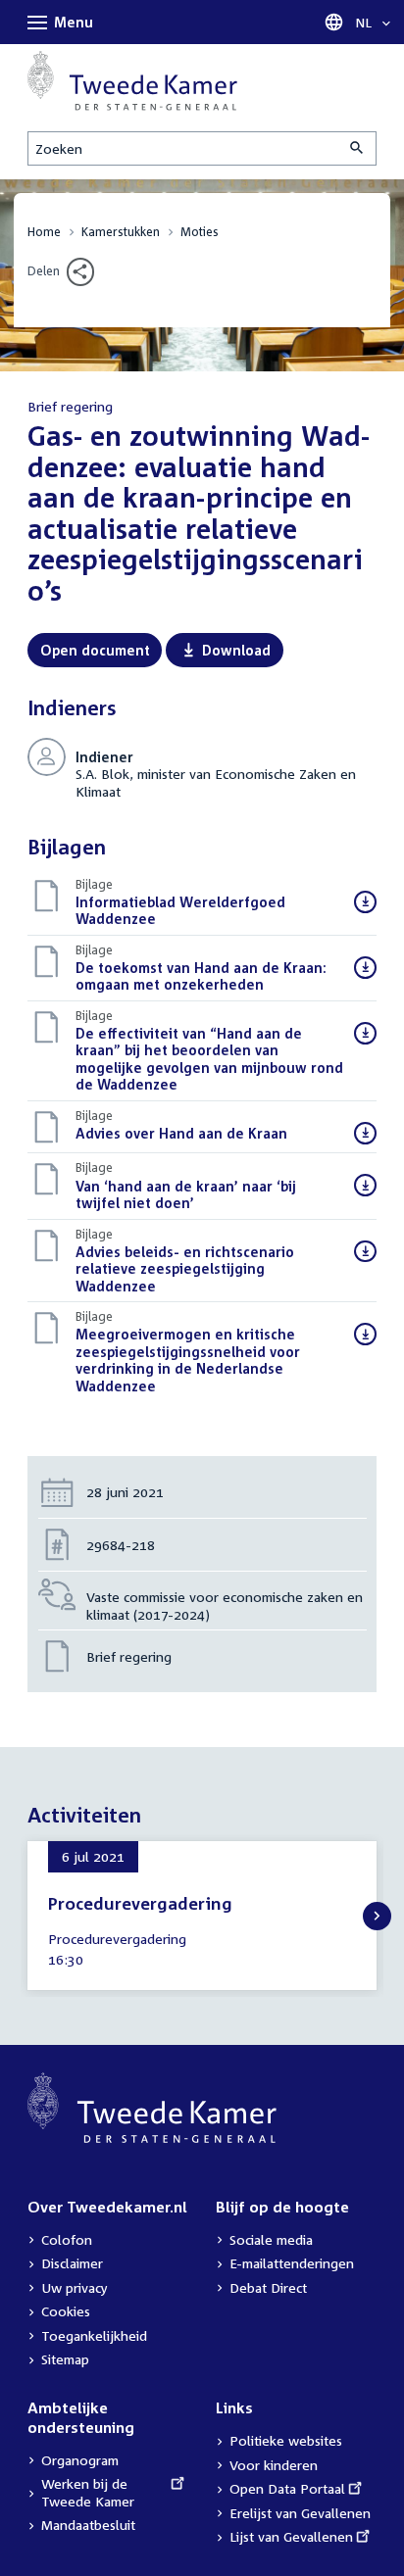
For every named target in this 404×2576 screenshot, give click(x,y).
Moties (200, 232)
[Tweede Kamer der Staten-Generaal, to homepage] (132, 81)
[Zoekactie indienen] (358, 148)
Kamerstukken (121, 232)
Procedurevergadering (140, 1903)
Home (44, 232)
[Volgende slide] (377, 1916)
